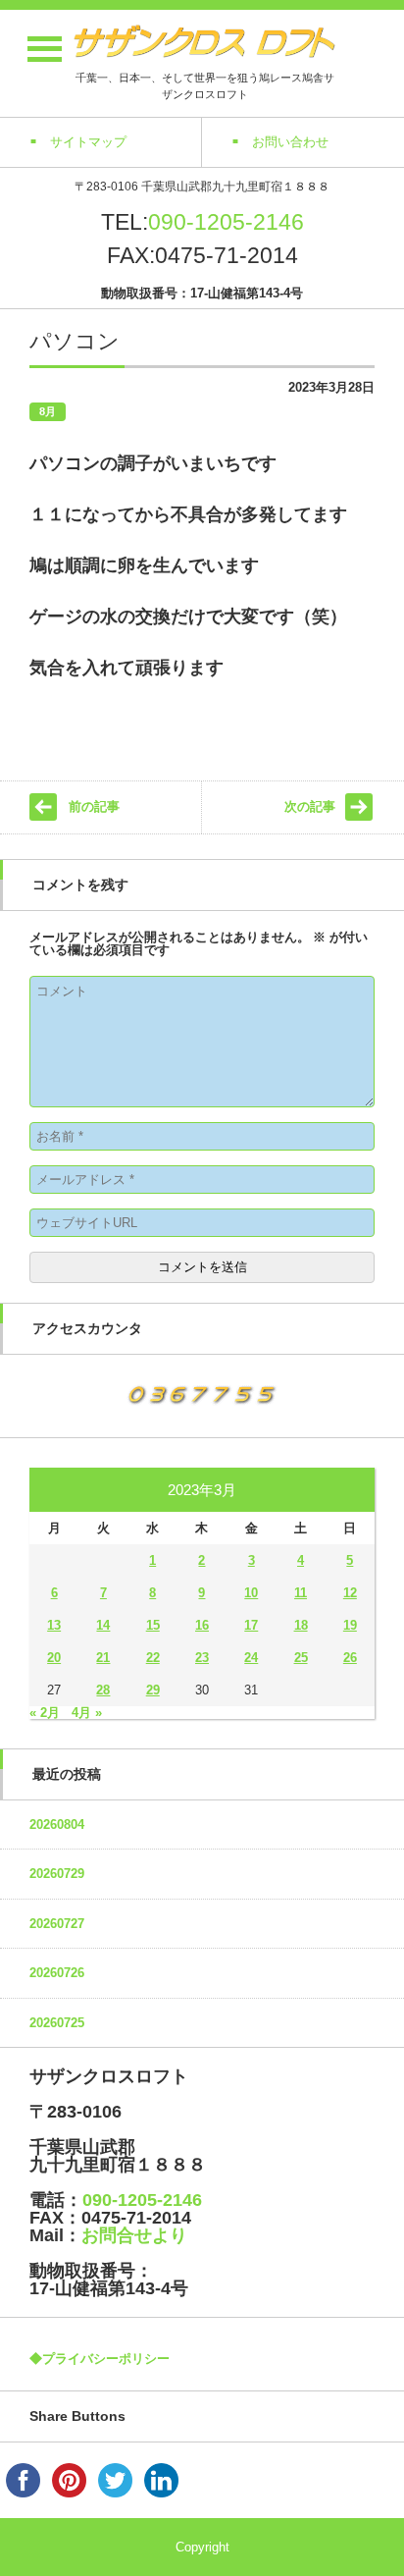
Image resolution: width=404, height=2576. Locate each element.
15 (153, 1625)
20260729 (57, 1874)
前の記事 (94, 806)
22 (153, 1658)
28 (103, 1690)
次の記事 (310, 806)
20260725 (57, 2023)
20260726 (57, 1973)
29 (153, 1690)
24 (251, 1658)
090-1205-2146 (226, 222)
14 (103, 1625)
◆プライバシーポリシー (100, 2359)
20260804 (57, 1825)
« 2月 (45, 1713)
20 (54, 1658)
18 (301, 1625)
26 (350, 1658)
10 (251, 1593)
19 (350, 1625)
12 (350, 1593)
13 (54, 1625)
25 (301, 1658)
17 (251, 1625)
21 (103, 1658)
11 (301, 1593)
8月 (48, 411)
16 (202, 1625)
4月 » (87, 1713)
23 (202, 1658)
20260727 (57, 1924)
